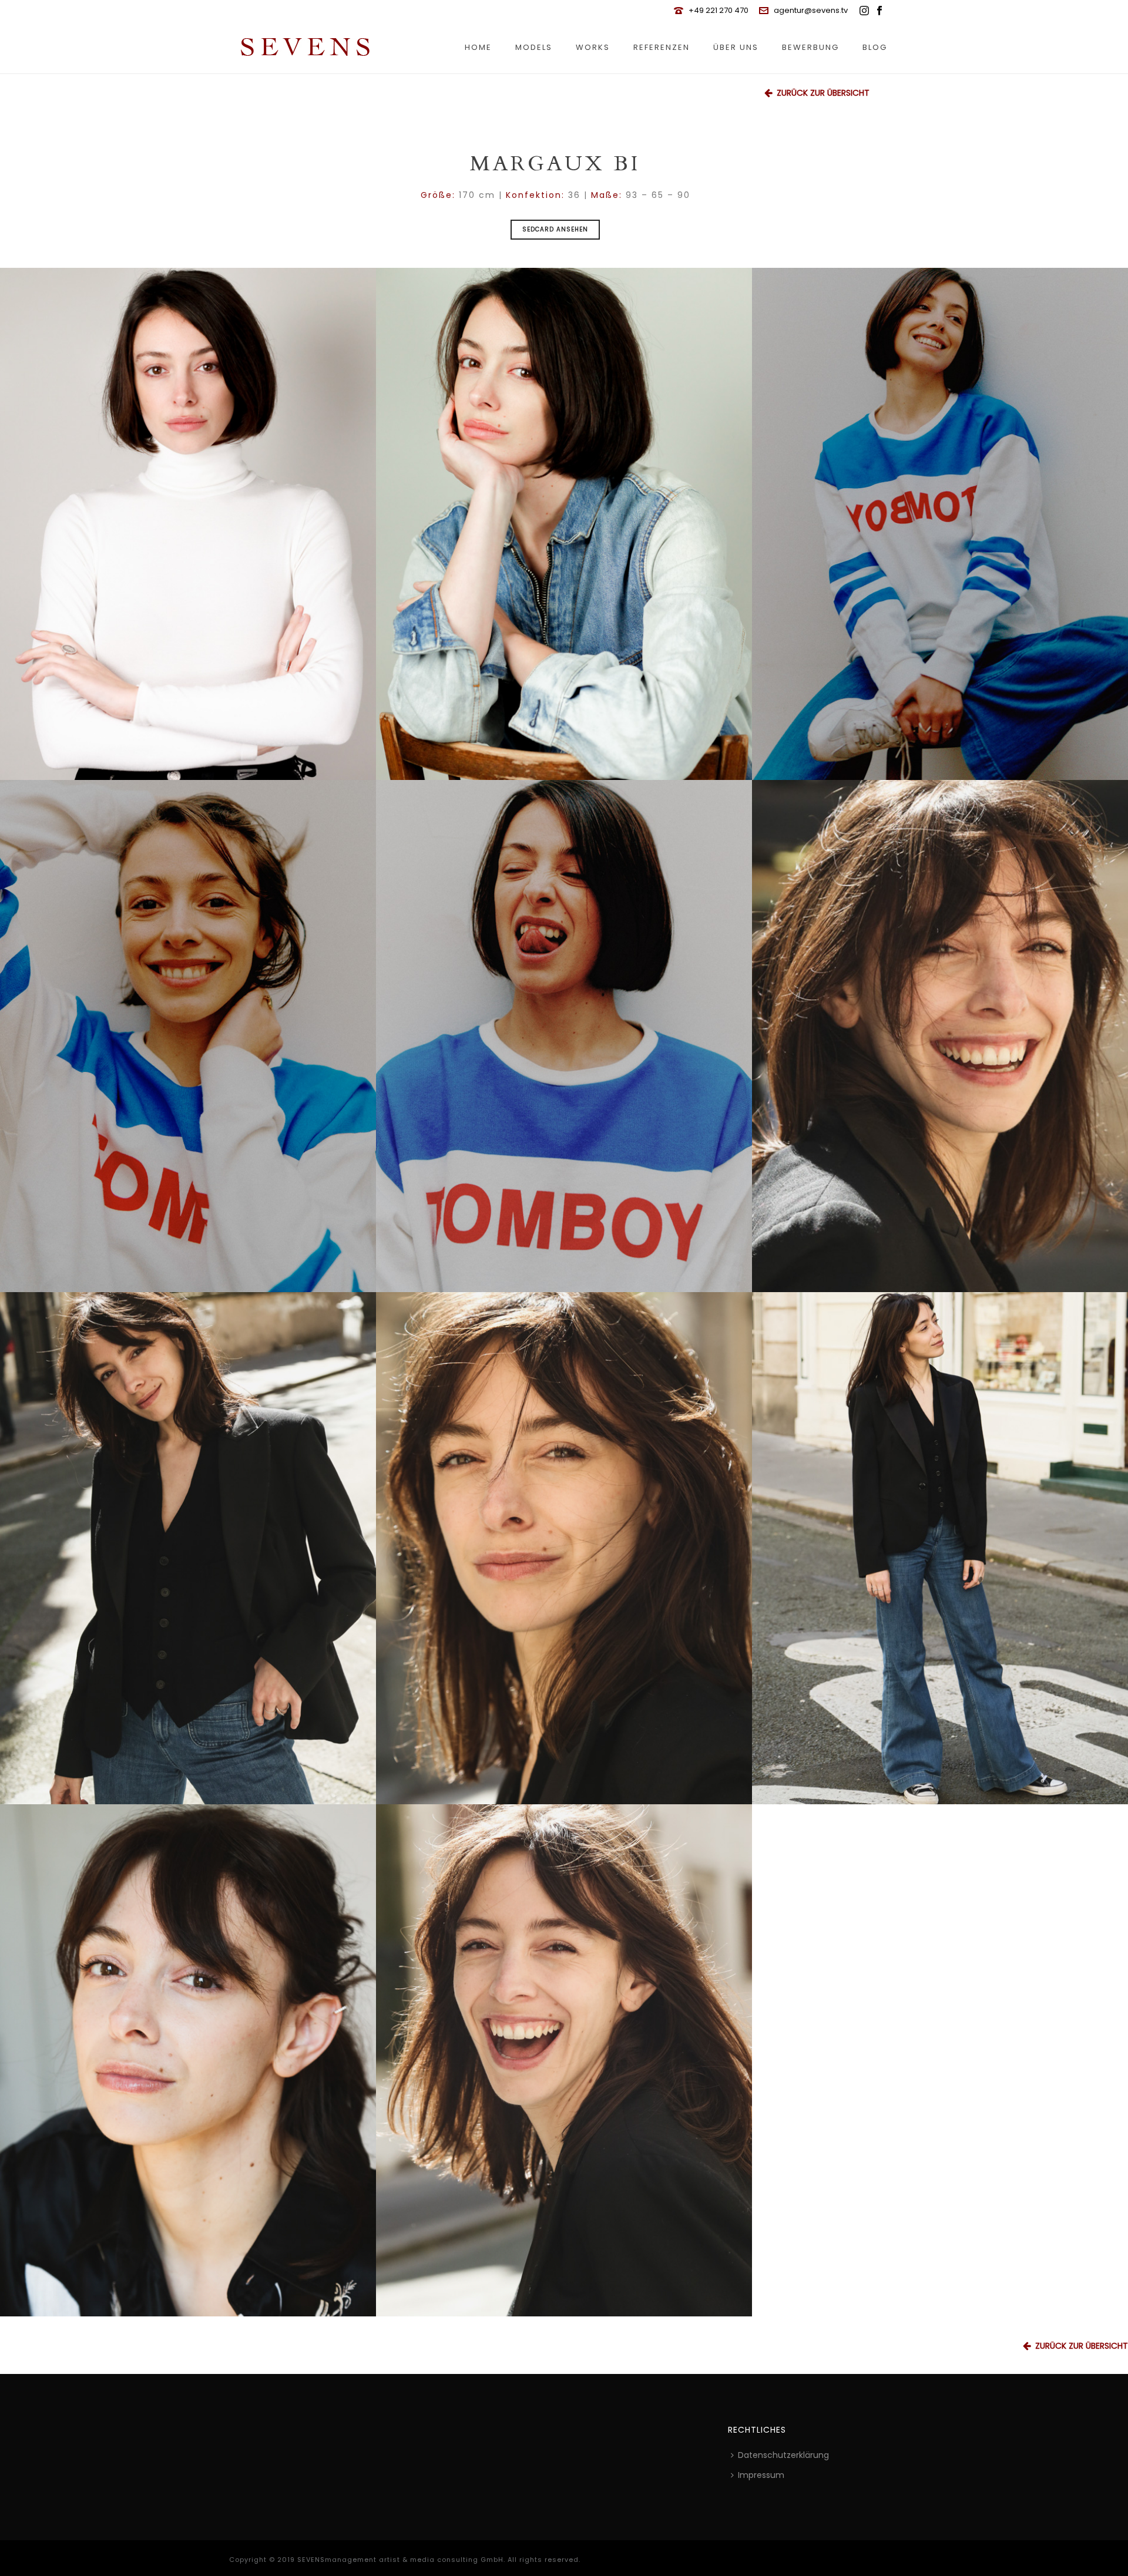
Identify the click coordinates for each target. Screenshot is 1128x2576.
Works (593, 47)
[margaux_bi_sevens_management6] (188, 2060)
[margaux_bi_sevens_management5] (564, 524)
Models (534, 47)
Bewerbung (810, 47)
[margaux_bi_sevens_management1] (564, 1036)
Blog (875, 47)
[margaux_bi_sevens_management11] (940, 1036)
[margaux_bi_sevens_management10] (564, 1548)
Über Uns (736, 47)
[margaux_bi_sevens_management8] (940, 1548)
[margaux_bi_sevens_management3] (188, 1036)
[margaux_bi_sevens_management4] (188, 524)
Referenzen (662, 47)
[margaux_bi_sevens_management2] (940, 524)
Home (478, 47)
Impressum (761, 2475)
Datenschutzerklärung (783, 2455)
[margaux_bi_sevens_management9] (188, 1548)
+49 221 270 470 (719, 10)
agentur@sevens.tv (811, 10)
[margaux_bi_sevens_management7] (564, 2060)
